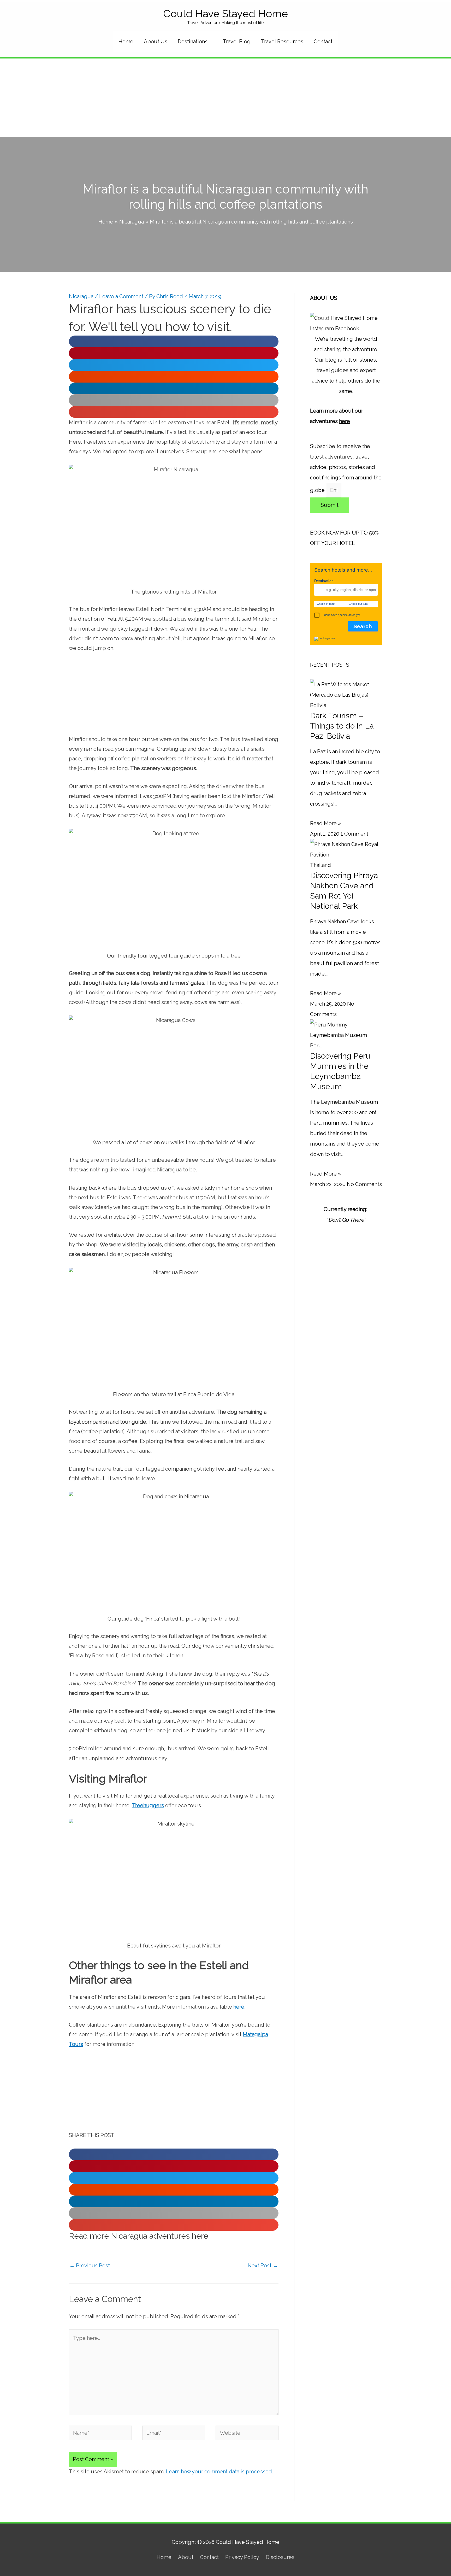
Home (126, 42)
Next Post (263, 2266)
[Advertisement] (225, 98)
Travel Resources (282, 42)
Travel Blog (237, 42)
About (186, 2557)
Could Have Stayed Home (225, 13)
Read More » (325, 823)
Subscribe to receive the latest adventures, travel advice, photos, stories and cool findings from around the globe (346, 468)
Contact (323, 42)
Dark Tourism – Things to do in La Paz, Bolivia (342, 726)
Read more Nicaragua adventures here (139, 2236)
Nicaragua (81, 296)
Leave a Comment (121, 296)
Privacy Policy (242, 2557)
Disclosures (280, 2557)
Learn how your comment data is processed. (219, 2472)
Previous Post (90, 2266)
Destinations (193, 42)
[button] (174, 341)
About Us (156, 42)
